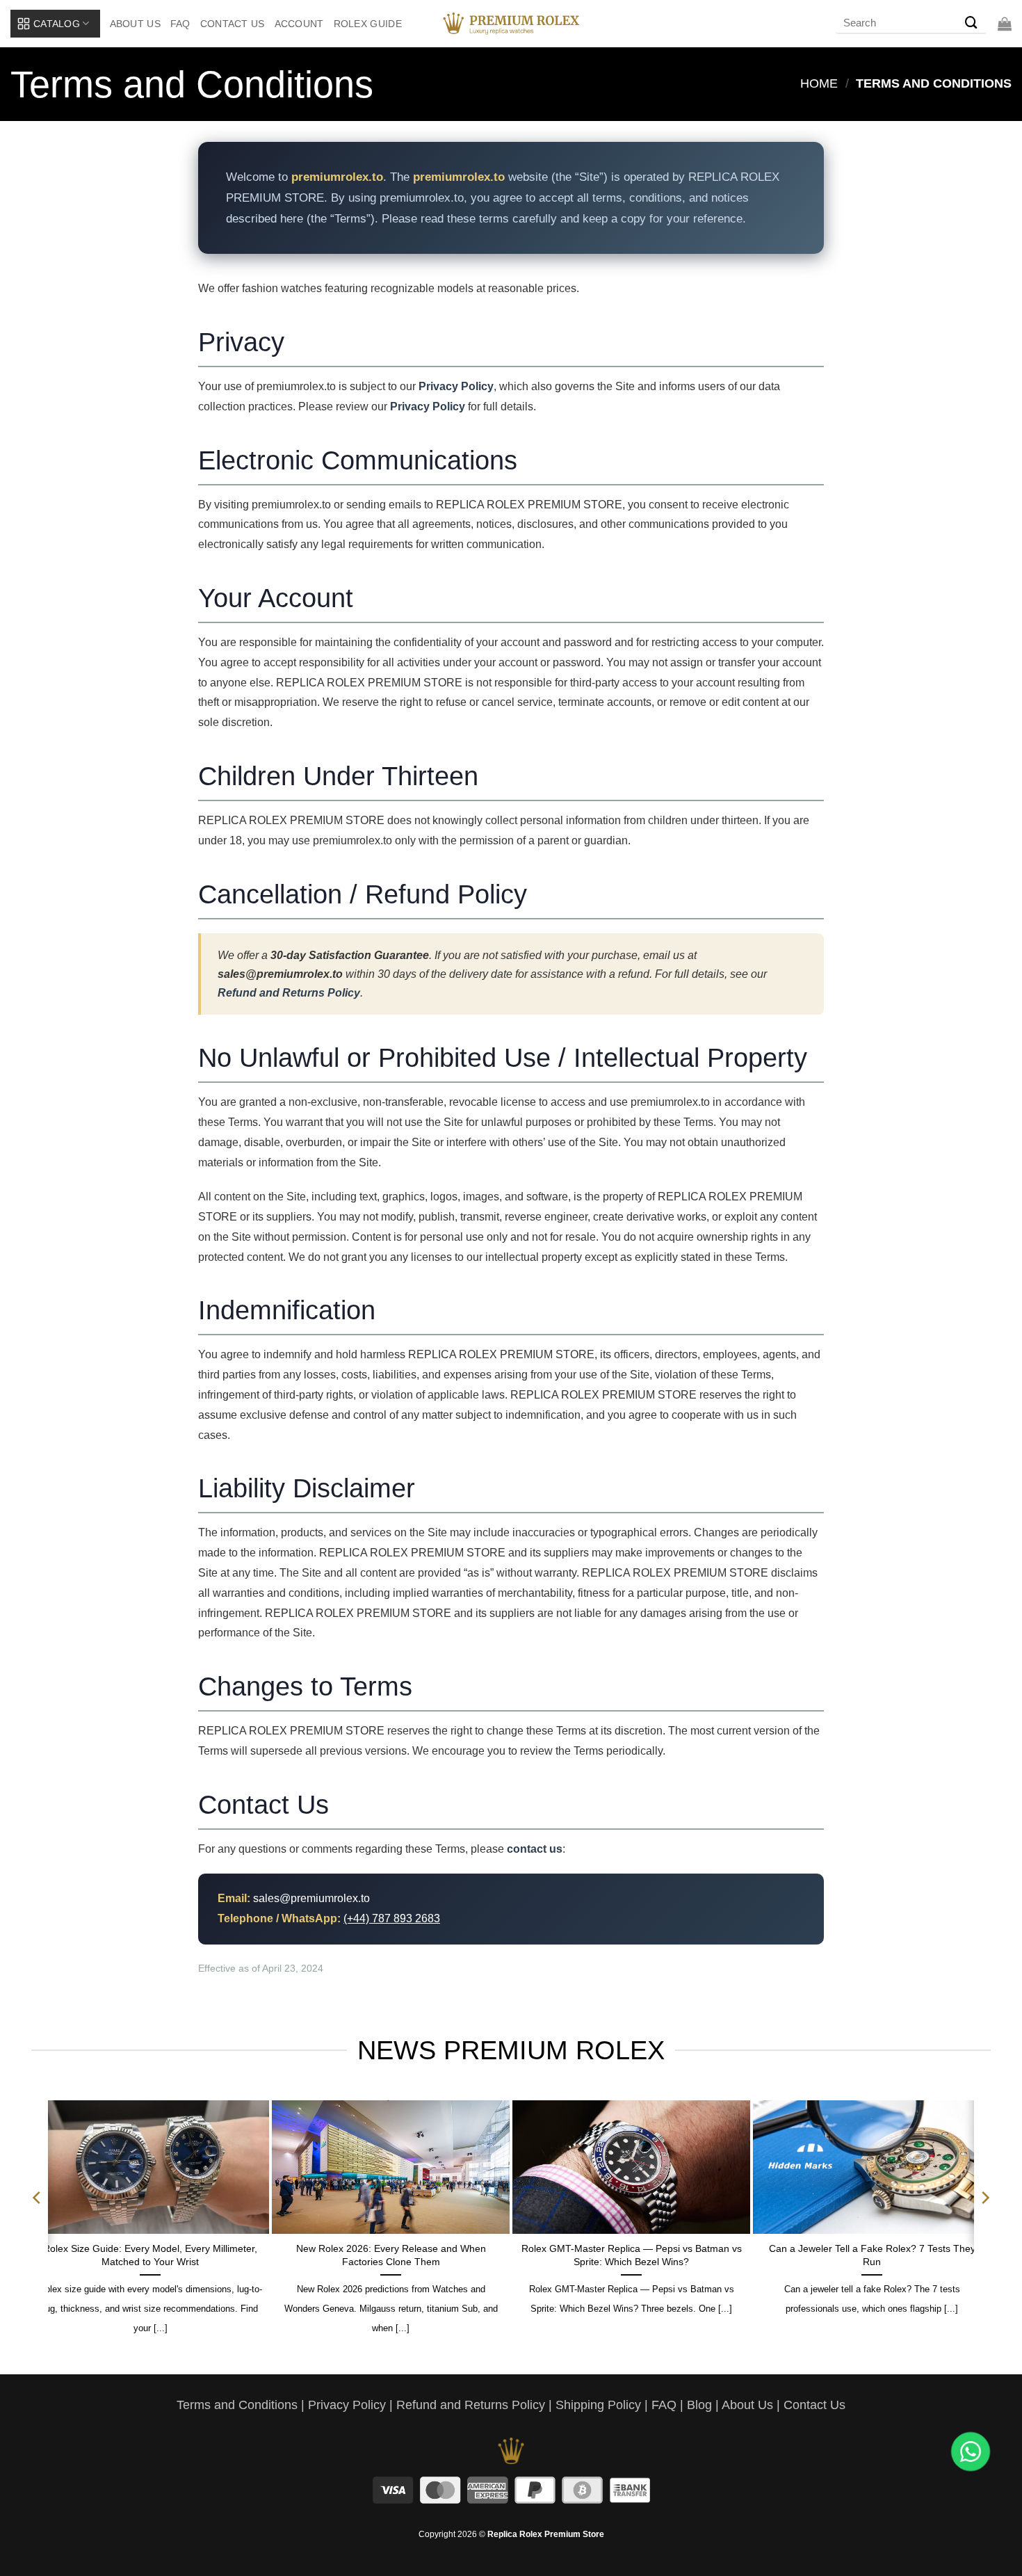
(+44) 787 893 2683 (392, 1918)
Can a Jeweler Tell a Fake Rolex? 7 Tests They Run (872, 2255)
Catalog (57, 24)
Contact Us (233, 24)
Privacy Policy (456, 386)
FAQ (180, 24)
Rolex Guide (368, 24)
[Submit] (971, 24)
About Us (135, 24)
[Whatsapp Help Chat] (971, 2452)
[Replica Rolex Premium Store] (511, 24)
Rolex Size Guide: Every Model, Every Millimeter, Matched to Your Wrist (150, 2255)
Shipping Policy (598, 2405)
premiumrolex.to (459, 177)
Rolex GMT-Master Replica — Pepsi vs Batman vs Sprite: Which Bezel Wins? (632, 2255)
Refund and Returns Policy (289, 993)
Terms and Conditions (237, 2405)
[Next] (984, 2225)
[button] (1005, 24)
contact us (535, 1849)
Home (819, 83)
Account (299, 24)
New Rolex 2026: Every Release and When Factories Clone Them (391, 2255)
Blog (699, 2405)
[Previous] (38, 2225)
